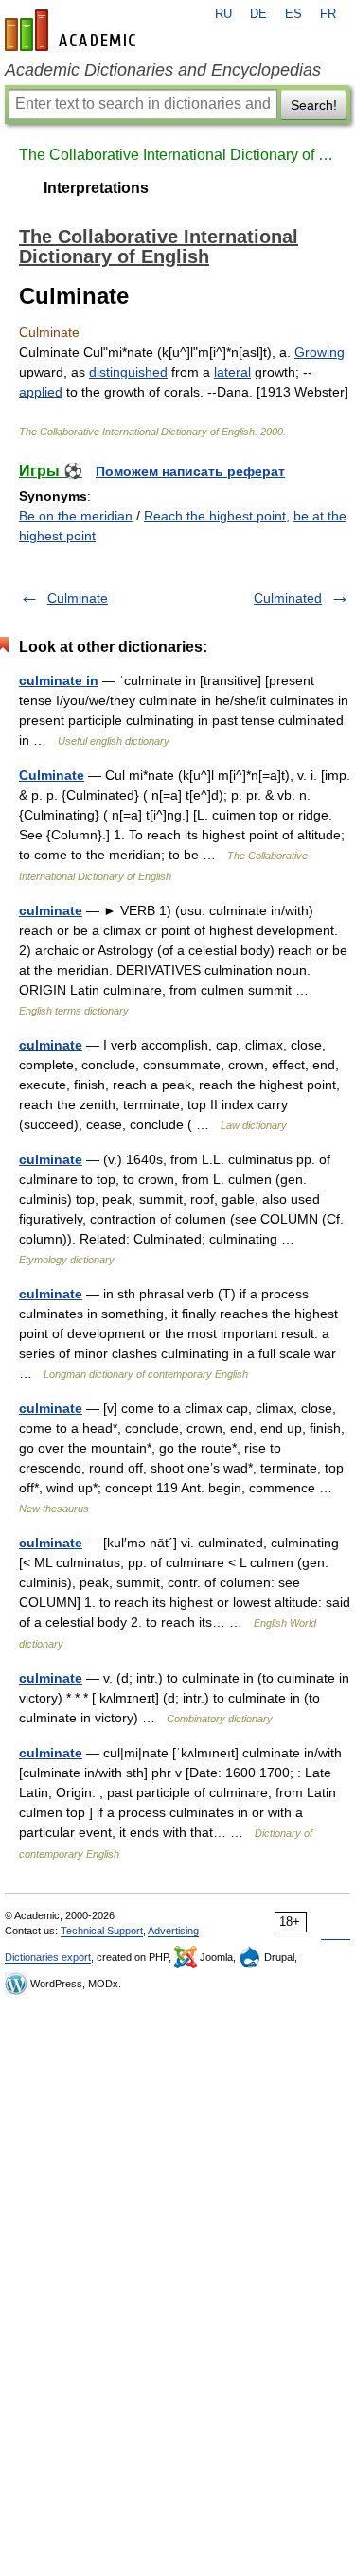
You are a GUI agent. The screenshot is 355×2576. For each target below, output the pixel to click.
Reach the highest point (215, 516)
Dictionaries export (48, 1957)
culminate (51, 910)
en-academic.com (73, 30)
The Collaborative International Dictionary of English (177, 155)
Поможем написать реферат (190, 471)
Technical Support (102, 1931)
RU (223, 14)
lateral (232, 372)
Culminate (78, 598)
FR (328, 14)
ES (293, 14)
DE (258, 14)
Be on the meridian (76, 516)
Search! (314, 105)
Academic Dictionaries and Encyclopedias (163, 70)
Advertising (173, 1931)
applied (41, 392)
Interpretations (96, 188)
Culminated (288, 598)
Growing (319, 352)
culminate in (59, 680)
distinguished (128, 372)
